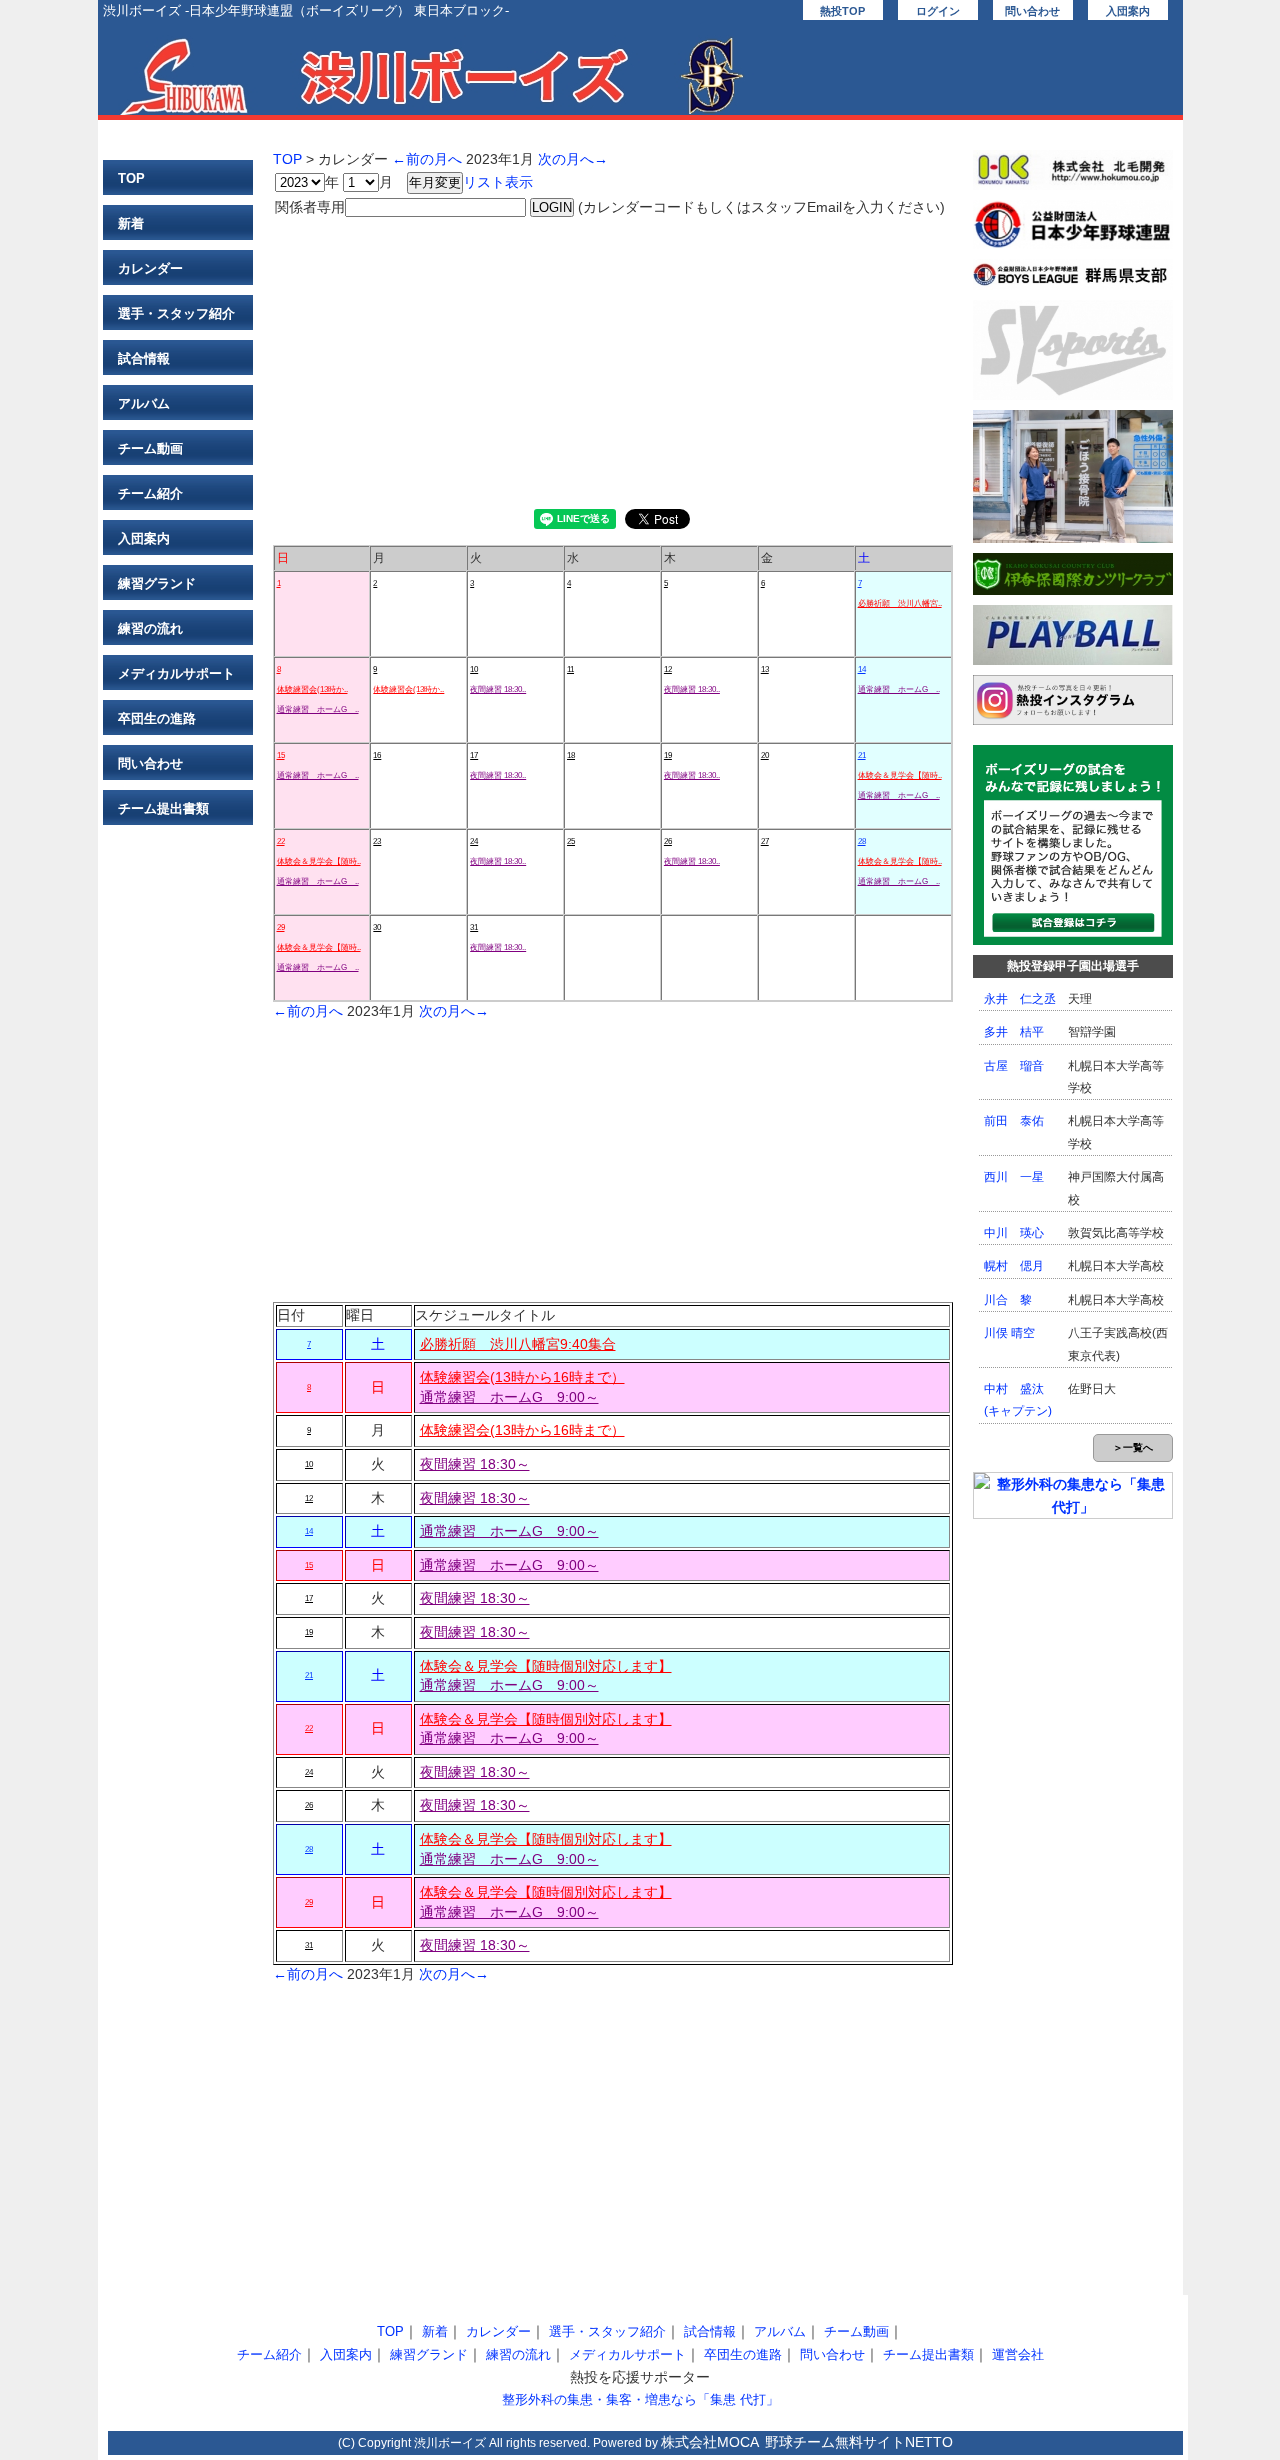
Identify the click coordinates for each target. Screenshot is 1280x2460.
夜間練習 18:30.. (498, 689)
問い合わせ (1032, 11)
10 (474, 669)
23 (377, 841)
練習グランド (157, 583)
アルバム (144, 403)
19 (668, 755)
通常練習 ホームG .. (318, 709)
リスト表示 (498, 182)
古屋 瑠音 (1014, 1066)
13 (765, 669)
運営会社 (1018, 2354)
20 (765, 755)
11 (570, 669)
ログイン (938, 11)
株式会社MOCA (710, 2442)
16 (377, 755)
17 (474, 755)
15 (281, 755)
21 (862, 755)
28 (862, 841)
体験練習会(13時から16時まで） (522, 1377)
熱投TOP (842, 11)
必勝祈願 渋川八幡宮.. (900, 603)
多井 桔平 (1014, 1032)
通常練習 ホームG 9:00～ (509, 1397)
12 (668, 669)
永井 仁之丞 (1020, 999)
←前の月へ (427, 159)
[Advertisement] (613, 359)
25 (571, 841)
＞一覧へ (1133, 1447)
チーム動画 (150, 448)
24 (474, 841)
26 (668, 841)
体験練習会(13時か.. (312, 689)
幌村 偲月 (1014, 1266)
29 (281, 927)
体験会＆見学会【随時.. (900, 775)
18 (571, 755)
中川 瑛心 (1014, 1233)
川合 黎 (1008, 1300)
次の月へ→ (573, 159)
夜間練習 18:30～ (475, 1464)
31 (474, 927)
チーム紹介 (150, 493)
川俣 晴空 (1009, 1333)
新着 (131, 223)
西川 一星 (1014, 1177)
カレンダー (150, 268)
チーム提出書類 (163, 808)
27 (765, 841)
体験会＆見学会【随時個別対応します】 (546, 1666)
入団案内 (1128, 11)
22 (281, 841)
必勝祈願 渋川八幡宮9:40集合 (518, 1344)
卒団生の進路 (157, 718)
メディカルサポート (176, 673)
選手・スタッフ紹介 (176, 313)
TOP (131, 178)
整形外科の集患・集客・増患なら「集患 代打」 (640, 2399)
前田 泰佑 (1014, 1121)
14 (862, 669)
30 (377, 927)
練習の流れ (150, 628)
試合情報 (144, 358)
